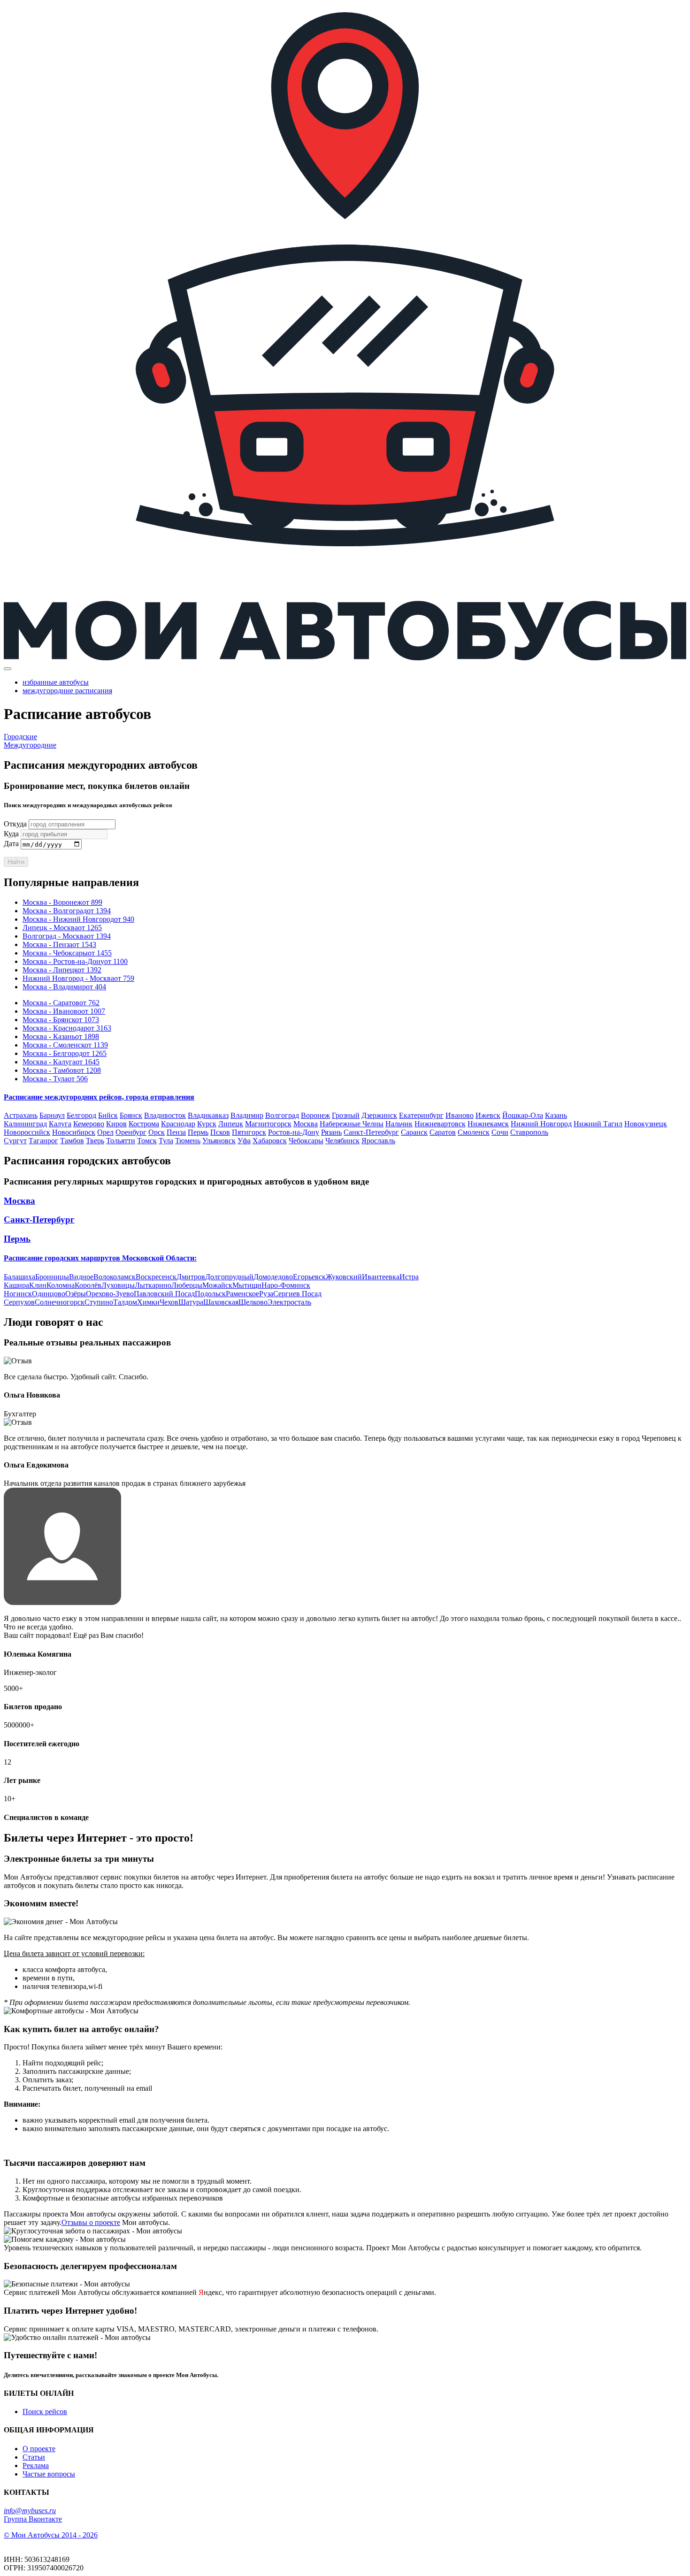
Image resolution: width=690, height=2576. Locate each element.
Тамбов (72, 1141)
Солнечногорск (60, 1302)
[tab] (345, 1097)
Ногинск (18, 1294)
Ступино (99, 1302)
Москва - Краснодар (67, 1028)
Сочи (500, 1132)
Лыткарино (153, 1285)
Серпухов (19, 1302)
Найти (16, 862)
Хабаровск (270, 1141)
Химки (148, 1302)
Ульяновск (219, 1141)
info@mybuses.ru (30, 2511)
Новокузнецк (646, 1124)
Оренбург (131, 1132)
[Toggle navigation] (8, 669)
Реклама (36, 2465)
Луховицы (118, 1285)
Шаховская (221, 1302)
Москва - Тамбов (62, 1070)
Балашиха (19, 1277)
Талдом (125, 1302)
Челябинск (342, 1141)
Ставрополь (529, 1132)
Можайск (217, 1285)
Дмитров (191, 1277)
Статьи (34, 2457)
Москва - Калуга (61, 1062)
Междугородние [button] (30, 745)
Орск (157, 1132)
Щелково (253, 1302)
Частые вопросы (49, 2474)
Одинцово (49, 1294)
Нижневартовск (440, 1124)
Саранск (414, 1132)
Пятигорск (249, 1132)
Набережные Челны (352, 1124)
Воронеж (315, 1115)
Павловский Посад (164, 1294)
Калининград (25, 1124)
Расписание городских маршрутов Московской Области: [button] (100, 1258)
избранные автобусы (56, 682)
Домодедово (273, 1277)
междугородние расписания (67, 691)
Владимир (247, 1115)
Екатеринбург (421, 1115)
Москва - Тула (55, 1079)
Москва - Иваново (64, 1011)
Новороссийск (27, 1132)
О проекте (39, 2449)
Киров (116, 1124)
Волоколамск (115, 1277)
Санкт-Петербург (371, 1132)
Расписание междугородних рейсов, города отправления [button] (99, 1097)
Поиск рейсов (45, 2412)
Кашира (16, 1285)
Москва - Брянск (61, 1020)
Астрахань (21, 1115)
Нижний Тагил (598, 1124)
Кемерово (89, 1124)
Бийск (108, 1115)
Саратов (443, 1132)
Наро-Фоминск (286, 1285)
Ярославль (378, 1141)
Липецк (231, 1124)
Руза (266, 1294)
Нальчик (399, 1124)
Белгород (81, 1115)
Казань (556, 1115)
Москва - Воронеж (62, 902)
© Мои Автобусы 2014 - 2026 (51, 2535)
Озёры (76, 1294)
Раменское (242, 1294)
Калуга (60, 1124)
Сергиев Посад (297, 1294)
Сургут (15, 1141)
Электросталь (289, 1302)
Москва (306, 1124)
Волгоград (282, 1115)
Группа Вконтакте (33, 2519)
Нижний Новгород (541, 1124)
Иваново (460, 1115)
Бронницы (52, 1277)
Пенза (176, 1132)
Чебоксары (306, 1141)
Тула (166, 1141)
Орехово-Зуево (110, 1294)
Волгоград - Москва (67, 936)
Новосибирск (74, 1132)
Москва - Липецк (62, 970)
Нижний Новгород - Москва (78, 978)
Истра (409, 1277)
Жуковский (344, 1277)
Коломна (61, 1285)
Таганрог (43, 1141)
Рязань (331, 1132)
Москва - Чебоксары (67, 953)
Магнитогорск (268, 1124)
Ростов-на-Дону (294, 1132)
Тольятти (121, 1141)
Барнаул (52, 1115)
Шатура (191, 1302)
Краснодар (178, 1124)
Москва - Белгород (65, 1053)
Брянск (131, 1115)
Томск (147, 1141)
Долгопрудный (229, 1277)
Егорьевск (309, 1277)
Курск (207, 1124)
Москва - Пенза (59, 944)
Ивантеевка (381, 1277)
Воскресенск (156, 1277)
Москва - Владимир (64, 987)
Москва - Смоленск (65, 1045)
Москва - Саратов (61, 1003)
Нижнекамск (488, 1124)
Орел (105, 1132)
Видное (81, 1277)
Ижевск (488, 1115)
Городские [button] (20, 737)
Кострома (144, 1124)
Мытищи (247, 1285)
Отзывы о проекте (91, 2222)
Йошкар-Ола (523, 1115)
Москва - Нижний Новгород (78, 919)
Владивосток (165, 1115)
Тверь (95, 1141)
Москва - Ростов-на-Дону (75, 961)
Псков (220, 1132)
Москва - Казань (61, 1036)
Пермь (198, 1132)
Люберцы (187, 1285)
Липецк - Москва (62, 928)
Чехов (169, 1302)
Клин (38, 1285)
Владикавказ (208, 1115)
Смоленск (474, 1132)
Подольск (210, 1294)
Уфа (244, 1141)
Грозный (346, 1115)
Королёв (88, 1285)
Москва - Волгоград (67, 911)
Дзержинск (379, 1115)
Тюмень (188, 1141)
